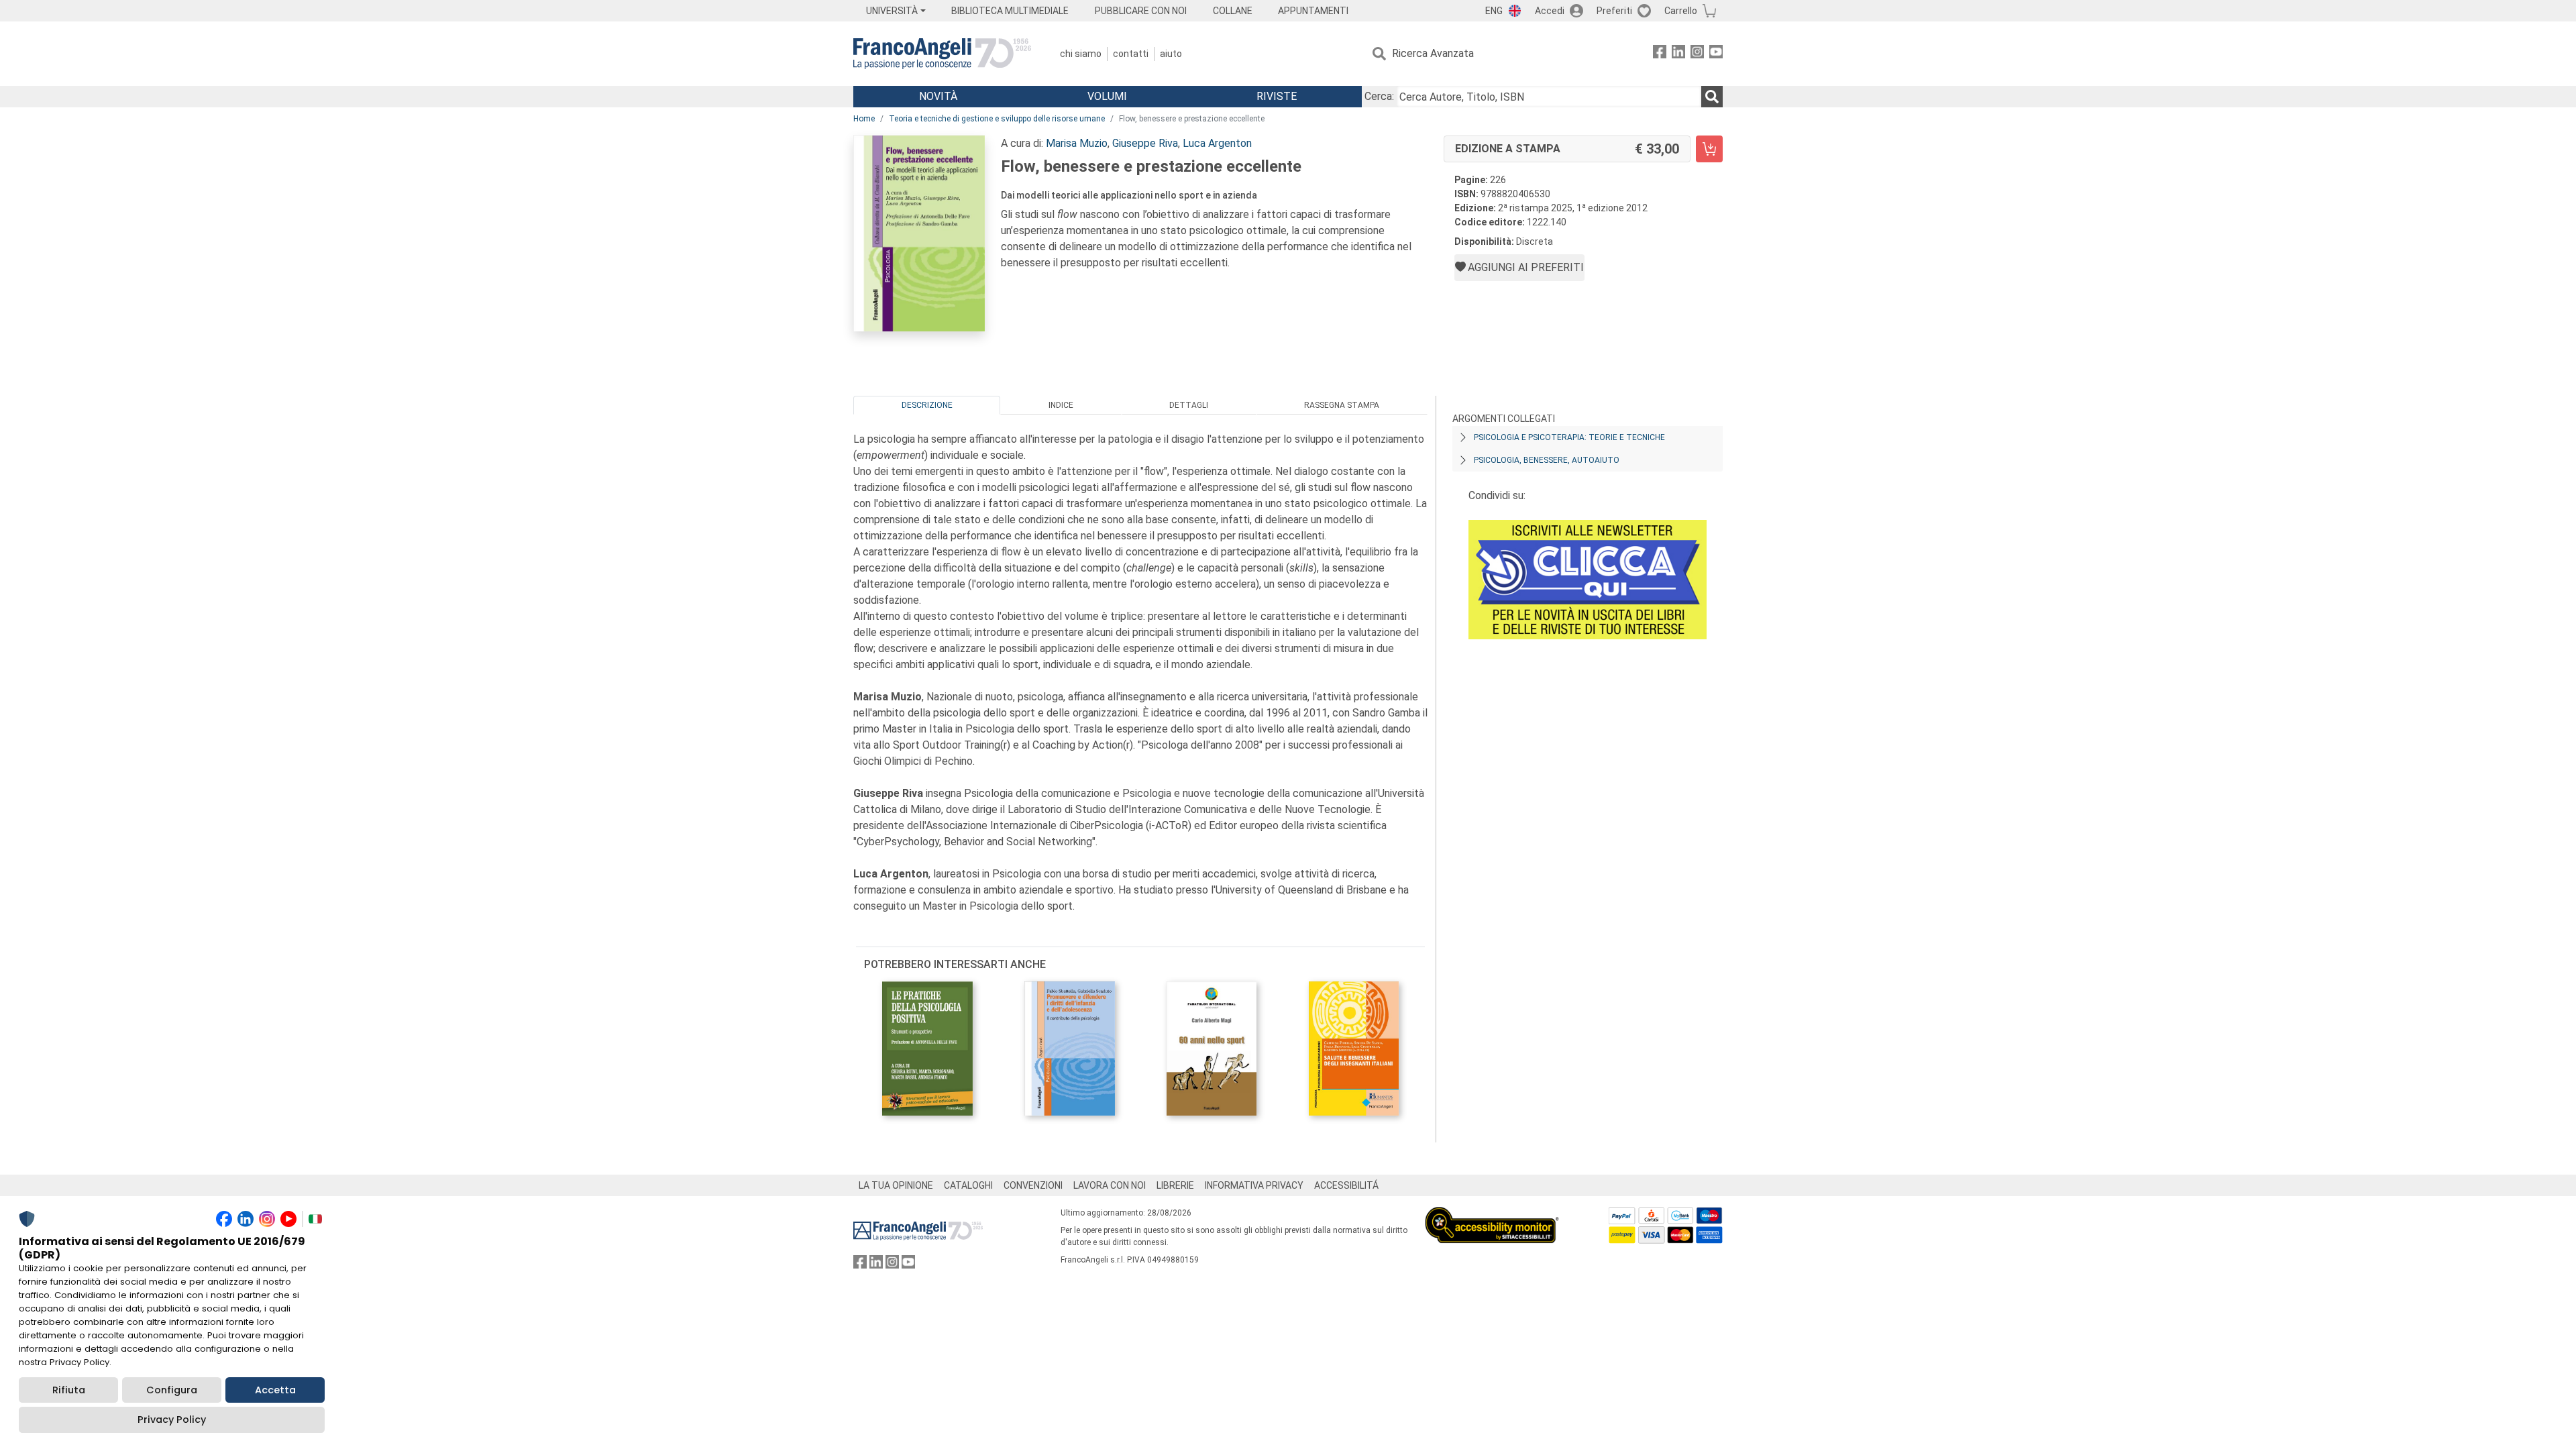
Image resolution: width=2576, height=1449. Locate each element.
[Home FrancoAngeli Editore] (942, 54)
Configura (172, 1390)
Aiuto (1171, 54)
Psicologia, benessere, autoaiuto (1547, 460)
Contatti (1131, 54)
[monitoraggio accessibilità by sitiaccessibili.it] (1492, 1215)
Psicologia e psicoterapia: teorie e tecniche (1569, 437)
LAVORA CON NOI (1110, 1185)
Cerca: (1379, 96)
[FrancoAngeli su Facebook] (1660, 54)
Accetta (275, 1390)
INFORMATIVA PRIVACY (1254, 1185)
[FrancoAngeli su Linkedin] (1678, 54)
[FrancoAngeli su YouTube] (1716, 54)
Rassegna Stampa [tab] (1342, 405)
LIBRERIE (1175, 1185)
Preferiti (1614, 11)
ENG (1494, 11)
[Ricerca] (1712, 97)
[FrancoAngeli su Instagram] (1697, 54)
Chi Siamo (1081, 54)
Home (864, 119)
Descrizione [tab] (927, 405)
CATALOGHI (968, 1185)
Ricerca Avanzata (1433, 53)
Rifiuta (69, 1390)
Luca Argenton (1217, 143)
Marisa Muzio (1077, 143)
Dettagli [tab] (1189, 405)
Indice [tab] (1061, 405)
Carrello (1681, 11)
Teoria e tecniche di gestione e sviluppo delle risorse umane (997, 119)
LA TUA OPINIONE (896, 1185)
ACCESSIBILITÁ (1346, 1185)
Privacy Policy (172, 1419)
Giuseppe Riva (1145, 143)
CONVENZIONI (1033, 1185)
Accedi (1550, 11)
